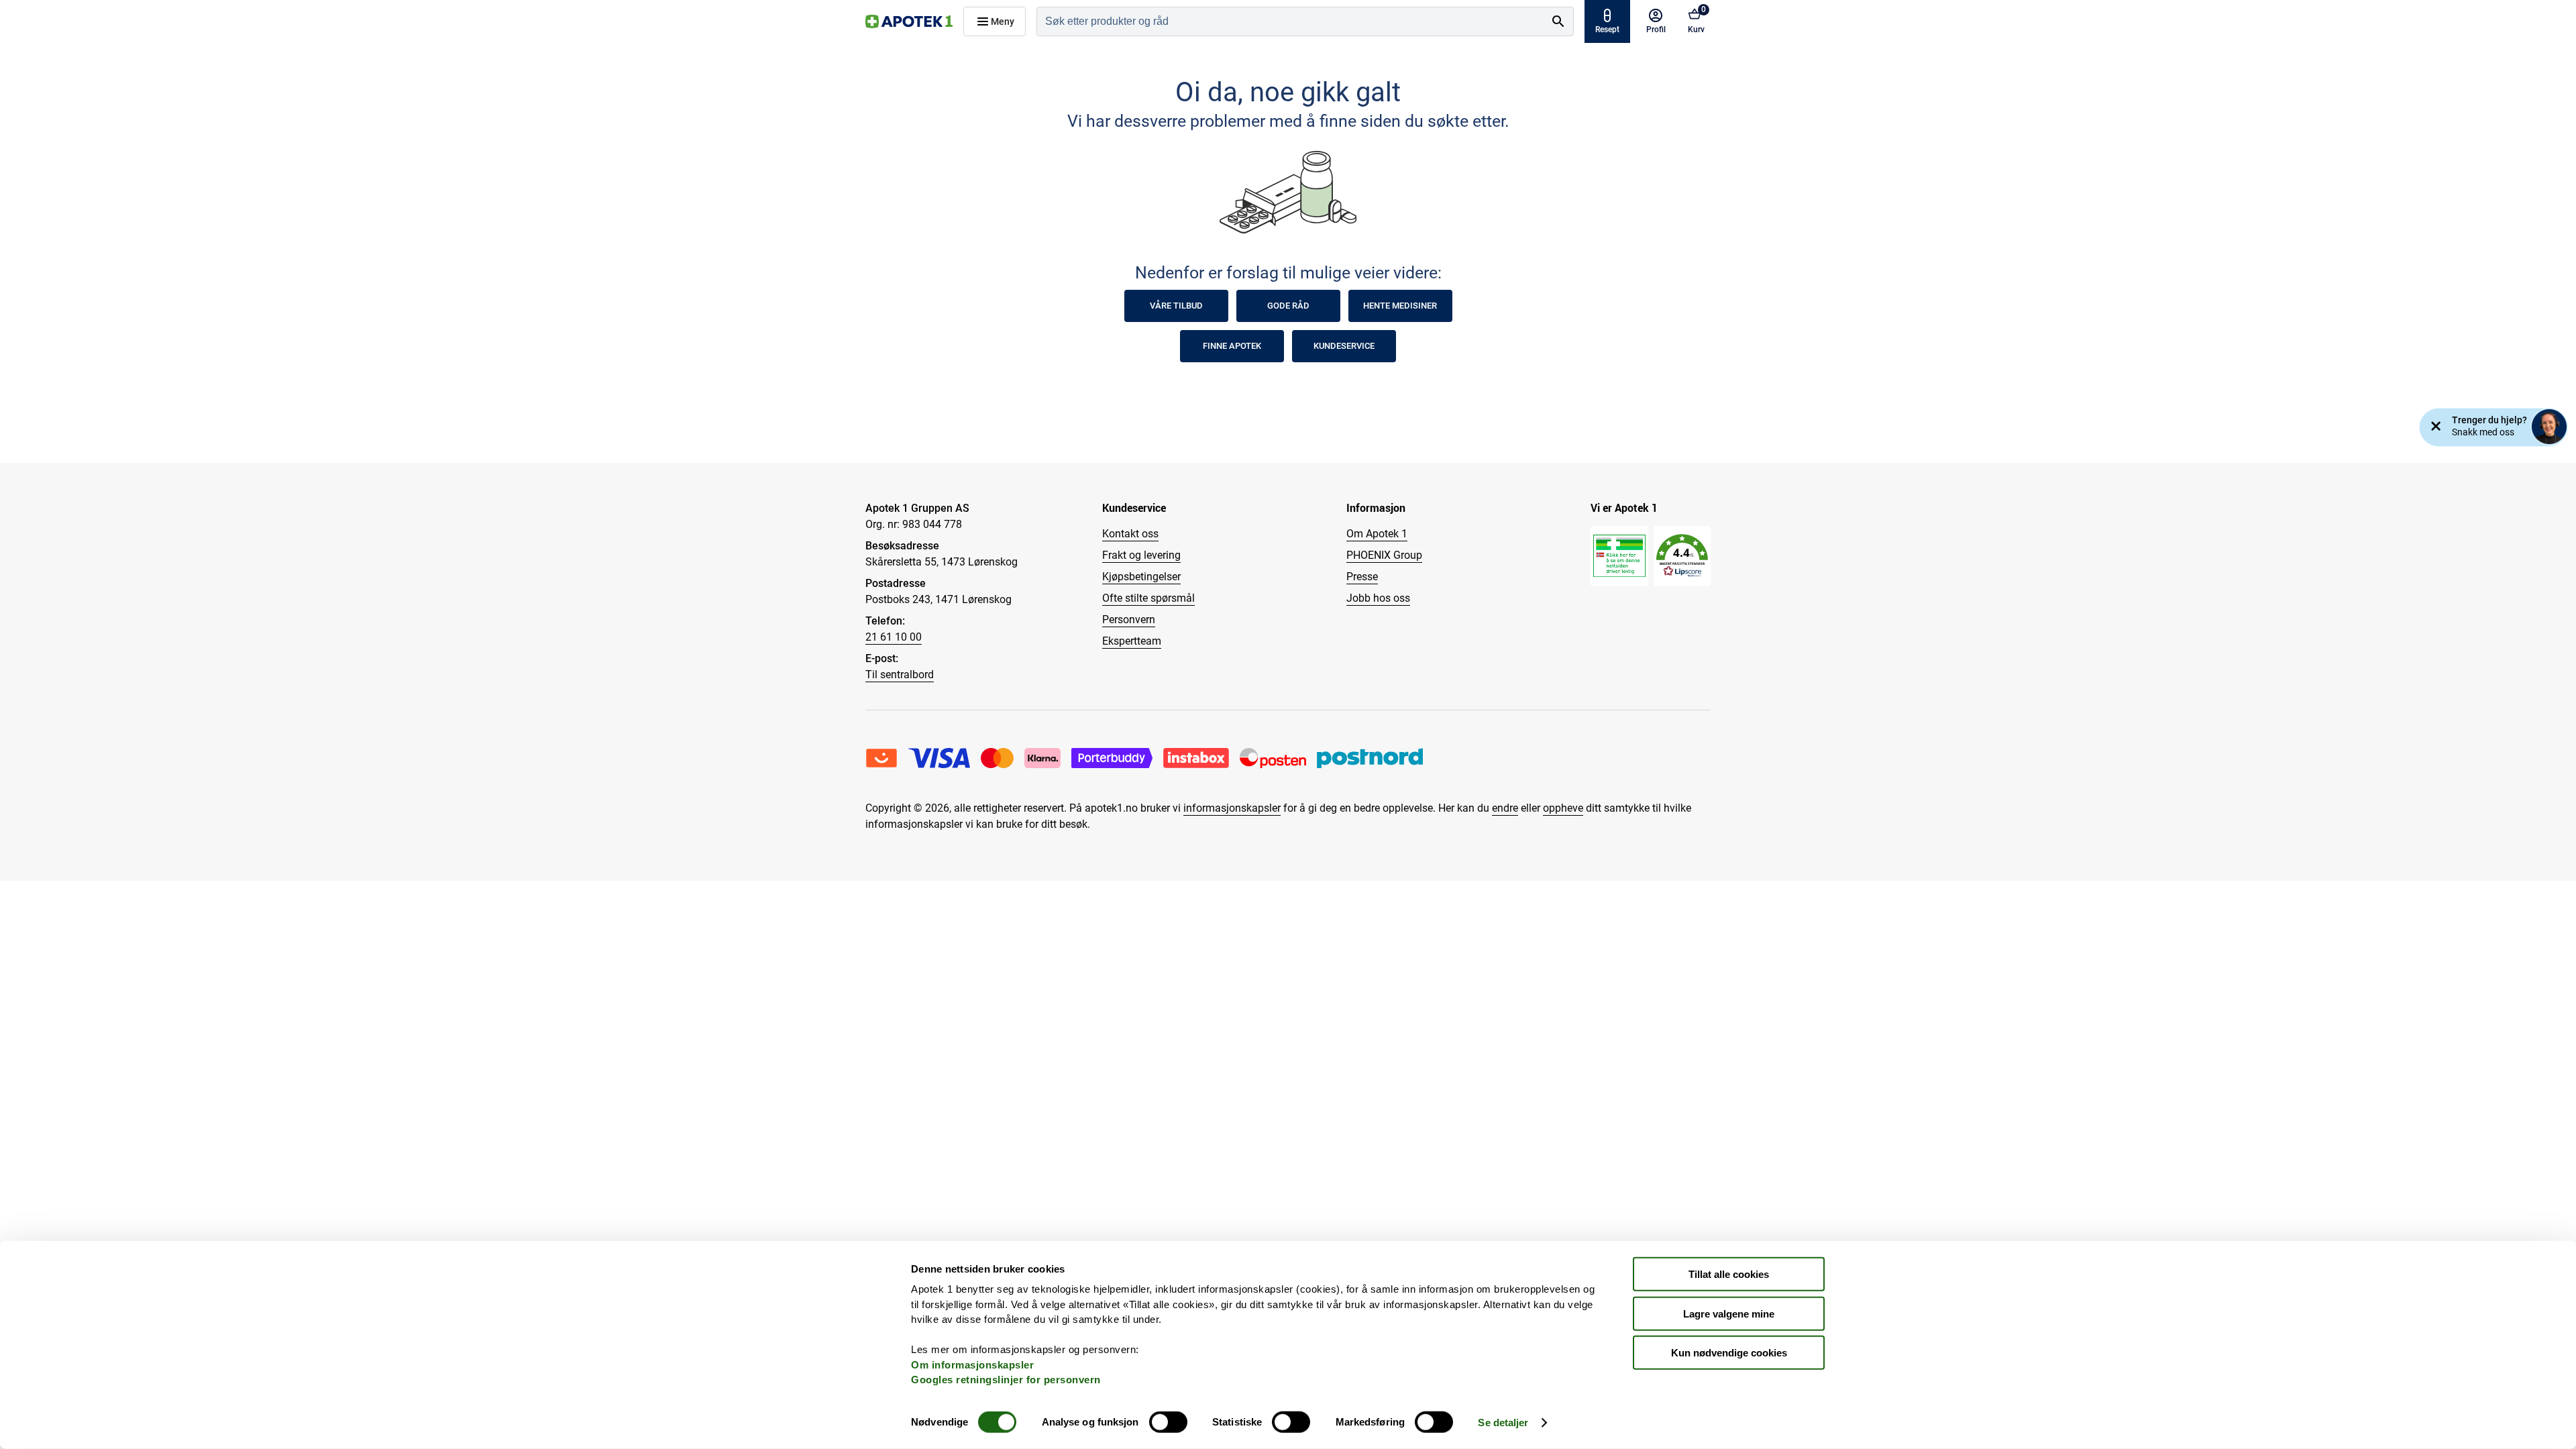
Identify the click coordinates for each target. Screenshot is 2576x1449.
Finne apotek (1232, 346)
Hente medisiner (1400, 306)
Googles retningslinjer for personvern (1006, 1380)
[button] (1682, 556)
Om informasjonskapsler (972, 1364)
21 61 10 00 (894, 637)
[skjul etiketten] (2436, 427)
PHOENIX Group (1384, 555)
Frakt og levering (1141, 555)
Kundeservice (1344, 346)
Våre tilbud (1176, 306)
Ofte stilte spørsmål (1148, 598)
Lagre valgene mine (1729, 1313)
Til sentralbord (900, 675)
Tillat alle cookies (1729, 1274)
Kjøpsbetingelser (1141, 577)
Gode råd (1288, 306)
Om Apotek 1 (1377, 534)
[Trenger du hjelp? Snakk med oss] (2549, 427)
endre (1505, 808)
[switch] (1168, 1422)
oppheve (1563, 808)
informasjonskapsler (1232, 808)
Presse (1362, 577)
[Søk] (1558, 21)
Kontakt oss (1130, 534)
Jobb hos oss (1378, 598)
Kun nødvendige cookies (1729, 1353)
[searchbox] (1290, 21)
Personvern (1129, 620)
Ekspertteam (1132, 641)
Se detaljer (1503, 1423)
